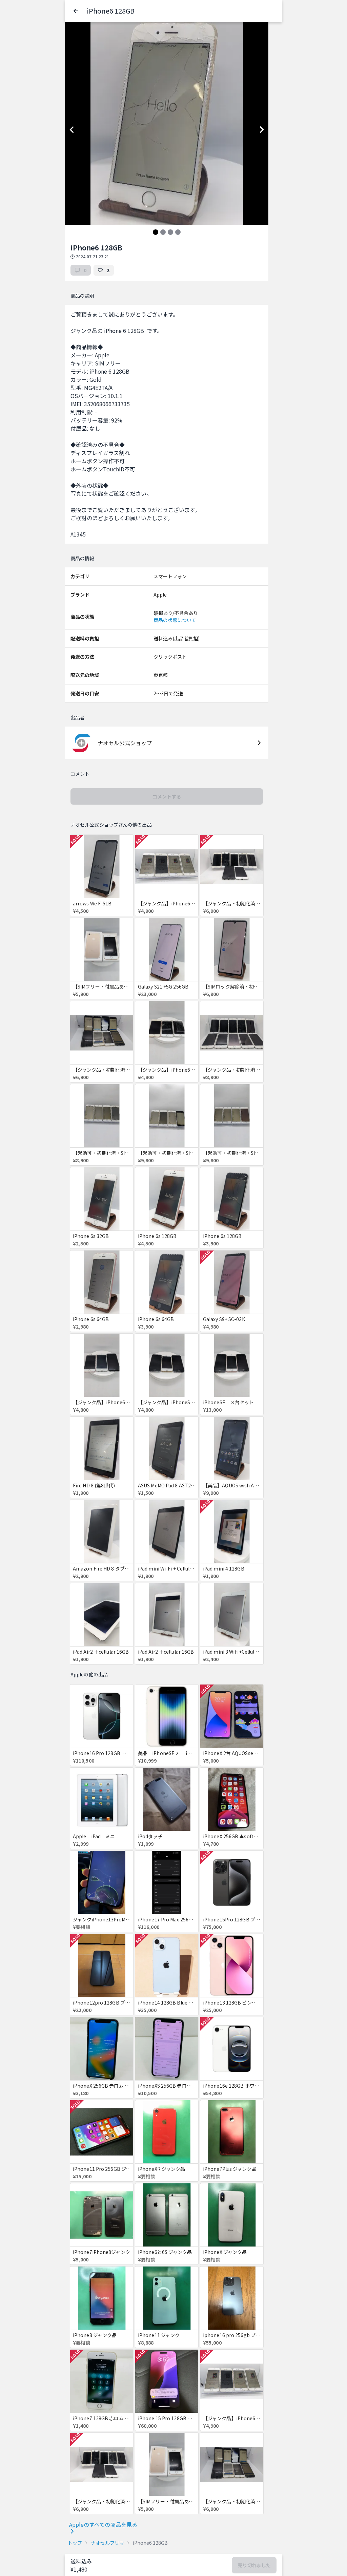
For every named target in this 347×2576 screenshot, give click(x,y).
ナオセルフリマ (107, 2543)
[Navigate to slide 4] (178, 232)
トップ (75, 2543)
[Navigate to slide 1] (156, 232)
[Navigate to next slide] (262, 130)
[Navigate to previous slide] (72, 130)
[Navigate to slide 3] (170, 232)
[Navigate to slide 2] (163, 232)
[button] (76, 11)
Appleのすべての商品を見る (103, 2524)
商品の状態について (175, 620)
